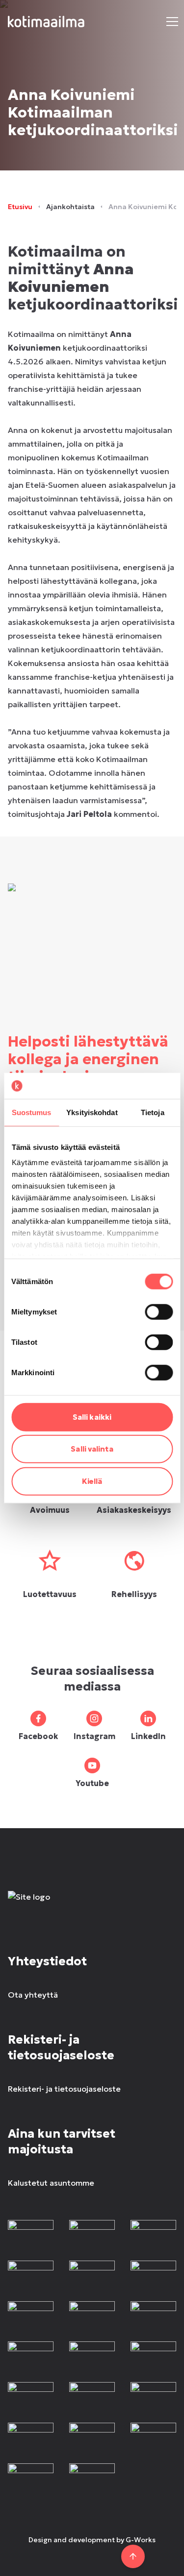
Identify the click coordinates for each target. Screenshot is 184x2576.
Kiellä (92, 1481)
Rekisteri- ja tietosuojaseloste (64, 2089)
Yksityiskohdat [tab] (92, 1112)
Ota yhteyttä (33, 1995)
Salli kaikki (92, 1417)
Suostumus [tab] (32, 1112)
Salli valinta (92, 1449)
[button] (172, 22)
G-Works (141, 2540)
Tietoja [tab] (153, 1112)
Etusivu (20, 207)
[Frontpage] (92, 1907)
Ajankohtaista (70, 207)
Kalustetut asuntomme (51, 2183)
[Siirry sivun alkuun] (133, 2556)
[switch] (159, 1312)
